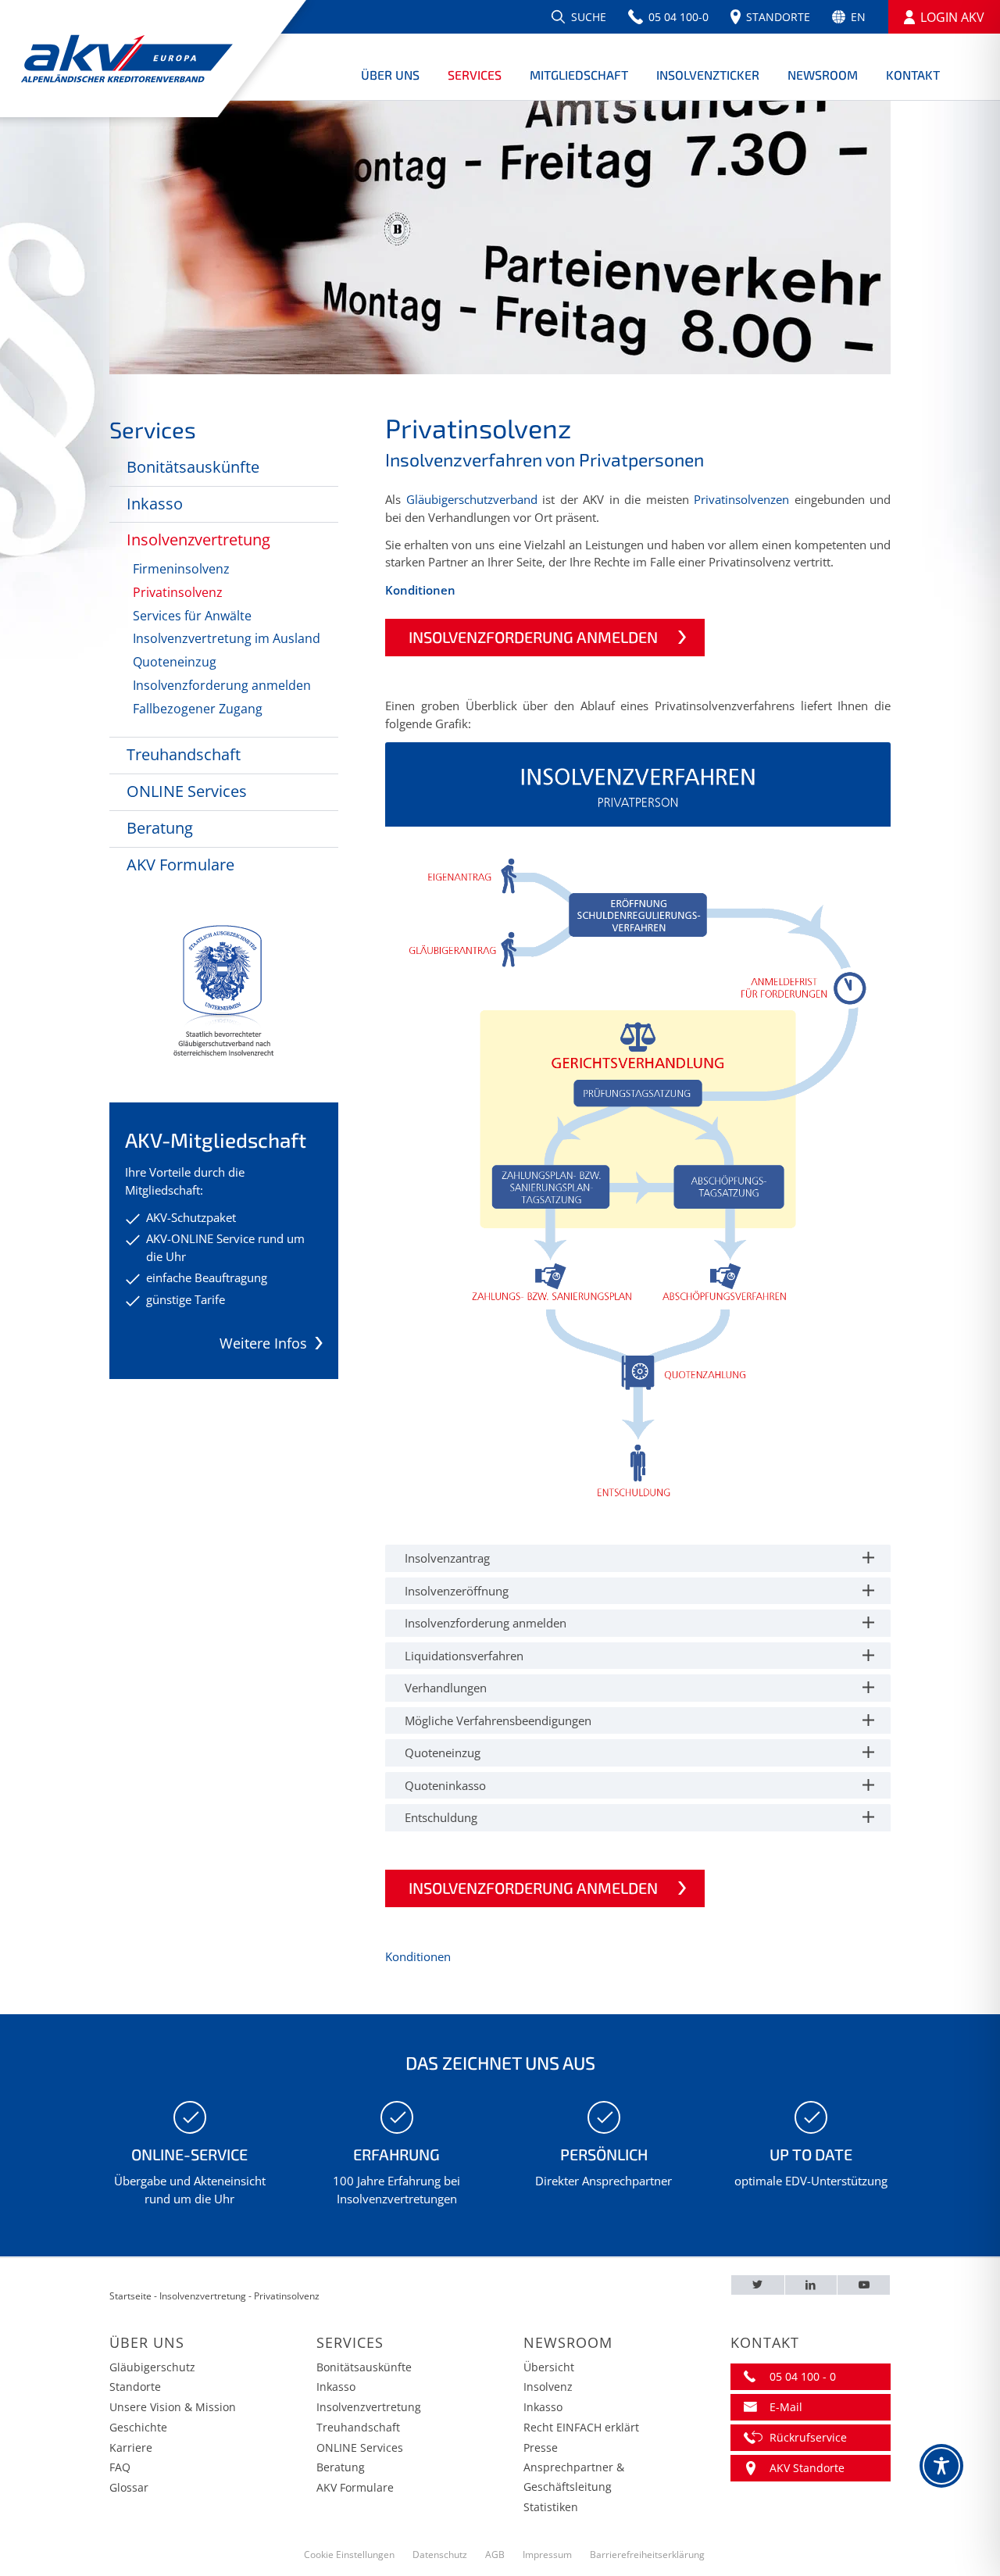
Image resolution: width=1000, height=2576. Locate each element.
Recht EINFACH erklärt (581, 2427)
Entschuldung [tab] (441, 1817)
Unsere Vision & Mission (173, 2407)
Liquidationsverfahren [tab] (464, 1656)
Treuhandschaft (184, 754)
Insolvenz (548, 2387)
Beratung (160, 828)
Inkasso (155, 504)
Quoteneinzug (175, 662)
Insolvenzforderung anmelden (222, 685)
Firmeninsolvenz (181, 569)
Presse (541, 2447)
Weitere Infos (263, 1343)
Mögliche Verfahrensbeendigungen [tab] (498, 1720)
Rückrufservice (808, 2437)
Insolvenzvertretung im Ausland (227, 638)
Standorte (135, 2387)
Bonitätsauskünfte (193, 467)
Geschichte (138, 2427)
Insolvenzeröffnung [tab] (457, 1591)
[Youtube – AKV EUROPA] (864, 2285)
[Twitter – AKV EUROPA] (758, 2285)
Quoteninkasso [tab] (445, 1785)
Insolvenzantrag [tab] (447, 1558)
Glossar (129, 2487)
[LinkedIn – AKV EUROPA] (811, 2285)
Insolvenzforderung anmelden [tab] (486, 1623)
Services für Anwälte (192, 616)
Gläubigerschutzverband (472, 499)
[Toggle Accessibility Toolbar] (941, 2466)
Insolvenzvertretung (198, 539)
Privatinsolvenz (178, 592)
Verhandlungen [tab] (446, 1688)
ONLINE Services (187, 791)
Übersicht (549, 2367)
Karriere (131, 2447)
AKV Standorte (807, 2468)
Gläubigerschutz (152, 2367)
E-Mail (786, 2407)
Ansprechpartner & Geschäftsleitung (574, 2477)
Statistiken (551, 2507)
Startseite (130, 2296)
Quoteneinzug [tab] (443, 1752)
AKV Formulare (180, 865)
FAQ (120, 2467)
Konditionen (420, 590)
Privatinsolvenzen (741, 499)
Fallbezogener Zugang (198, 709)
